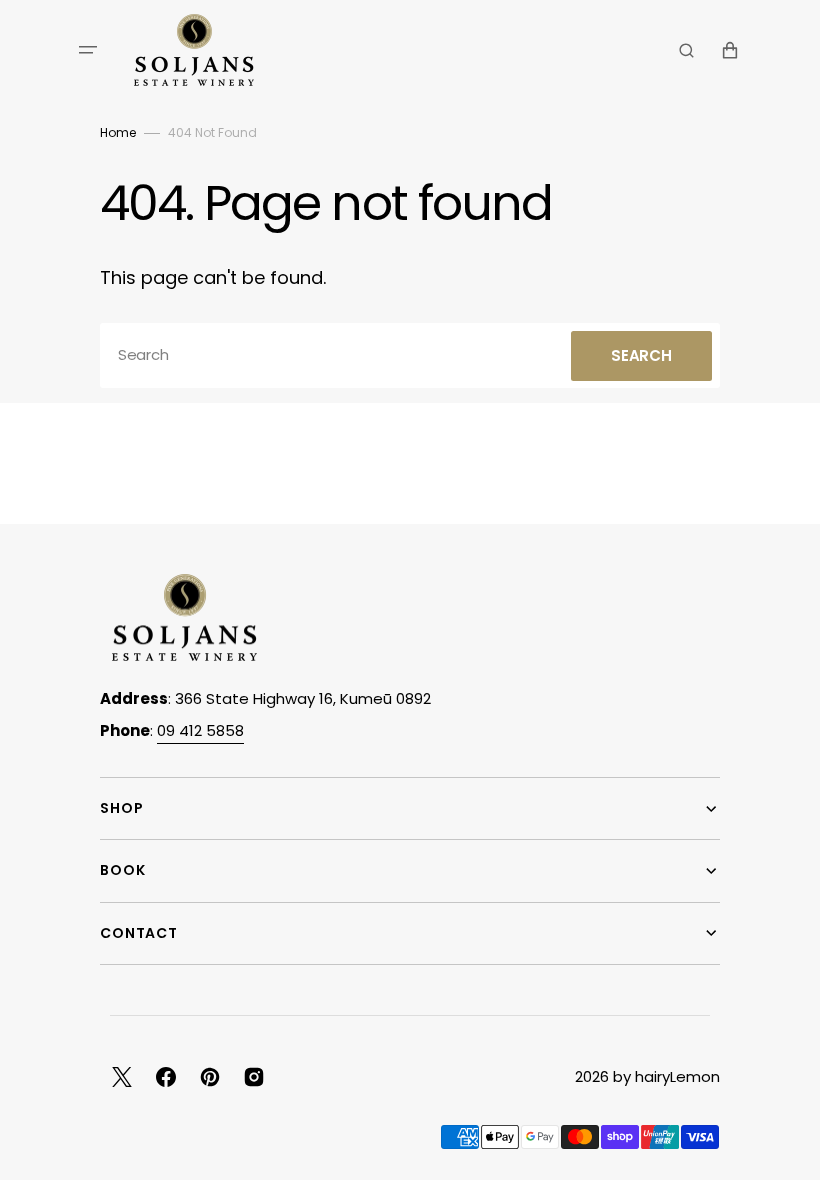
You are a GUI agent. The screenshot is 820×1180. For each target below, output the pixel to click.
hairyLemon (677, 1076)
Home (118, 132)
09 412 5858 (200, 730)
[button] (88, 50)
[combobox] (410, 355)
